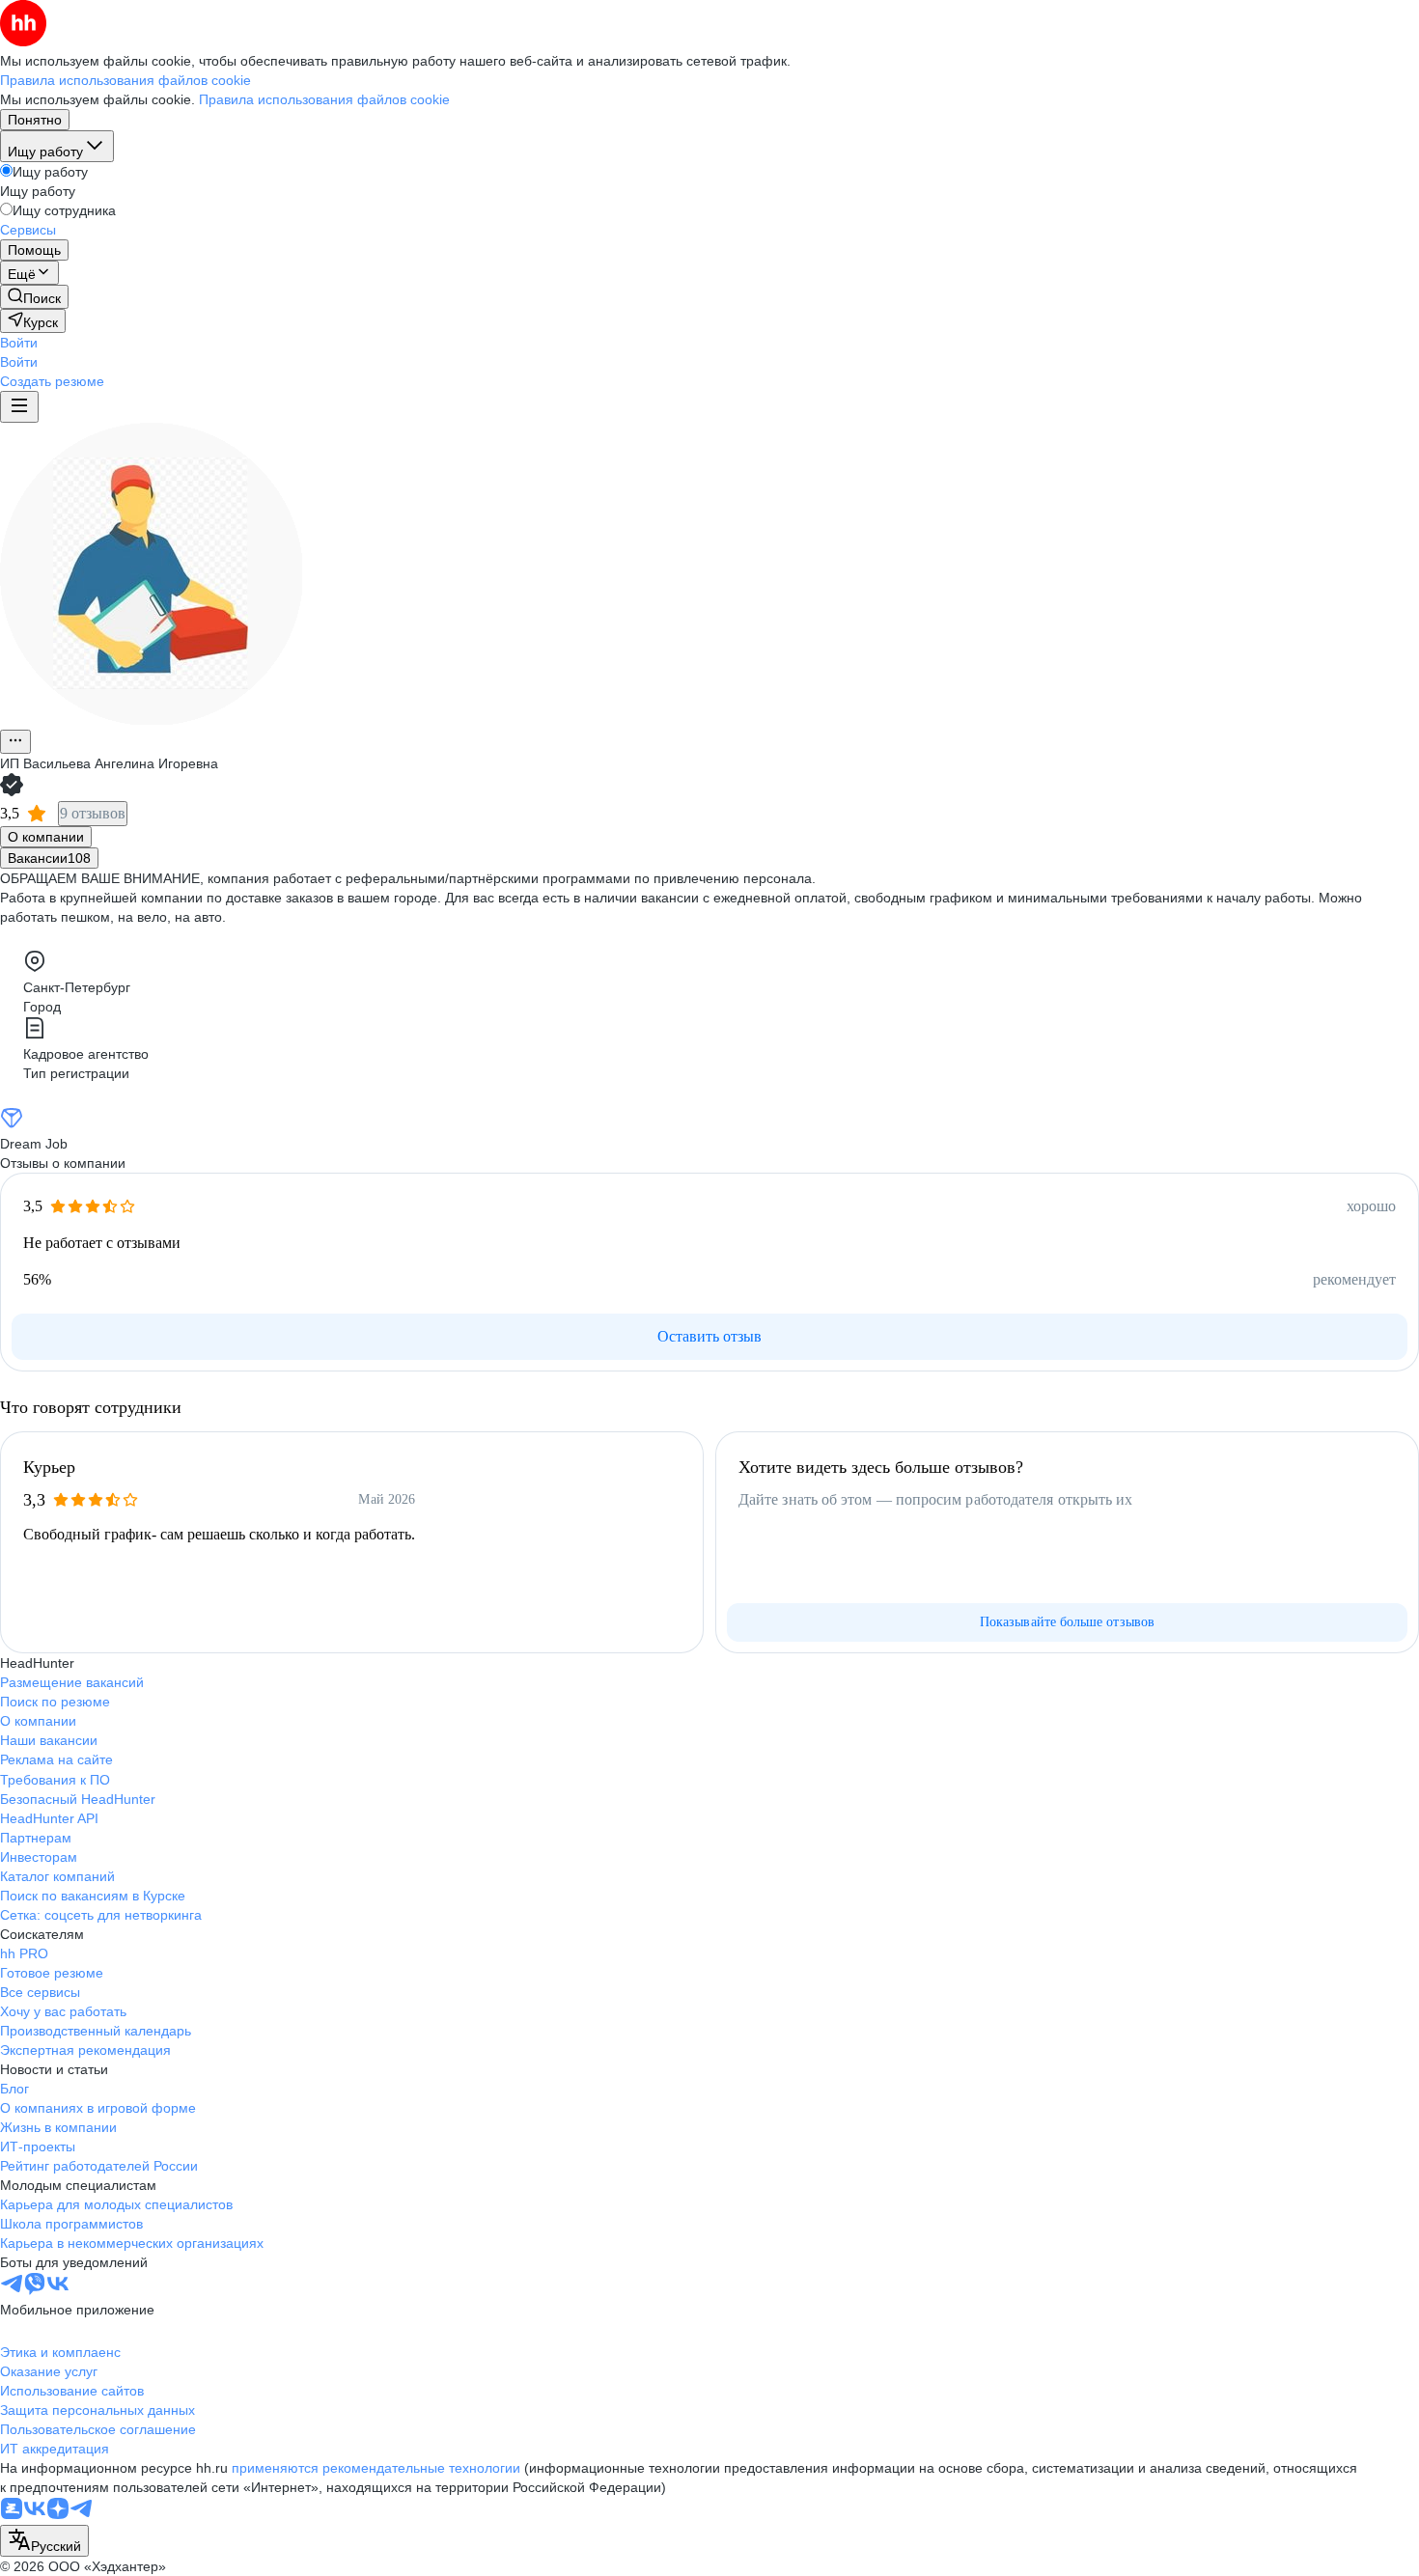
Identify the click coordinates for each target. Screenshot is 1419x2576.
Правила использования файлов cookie (324, 99)
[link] (34, 297)
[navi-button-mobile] (19, 407)
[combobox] (44, 2541)
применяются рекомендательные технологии (376, 2468)
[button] (19, 343)
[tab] (46, 837)
